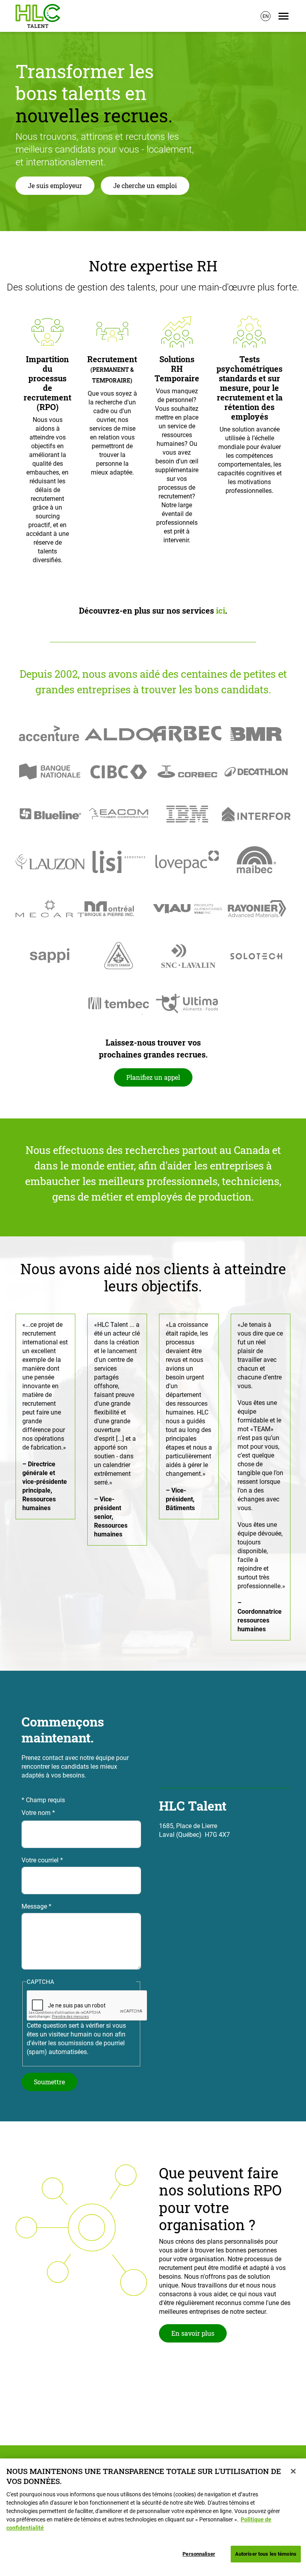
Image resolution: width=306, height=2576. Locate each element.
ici (221, 610)
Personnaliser (199, 2554)
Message (34, 1906)
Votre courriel (40, 1860)
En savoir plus (193, 2333)
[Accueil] (38, 16)
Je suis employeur (55, 185)
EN (266, 16)
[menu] (283, 16)
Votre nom (36, 1813)
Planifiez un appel (153, 1077)
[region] (153, 2517)
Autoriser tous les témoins (266, 2554)
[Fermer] (293, 2471)
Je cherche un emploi (145, 185)
